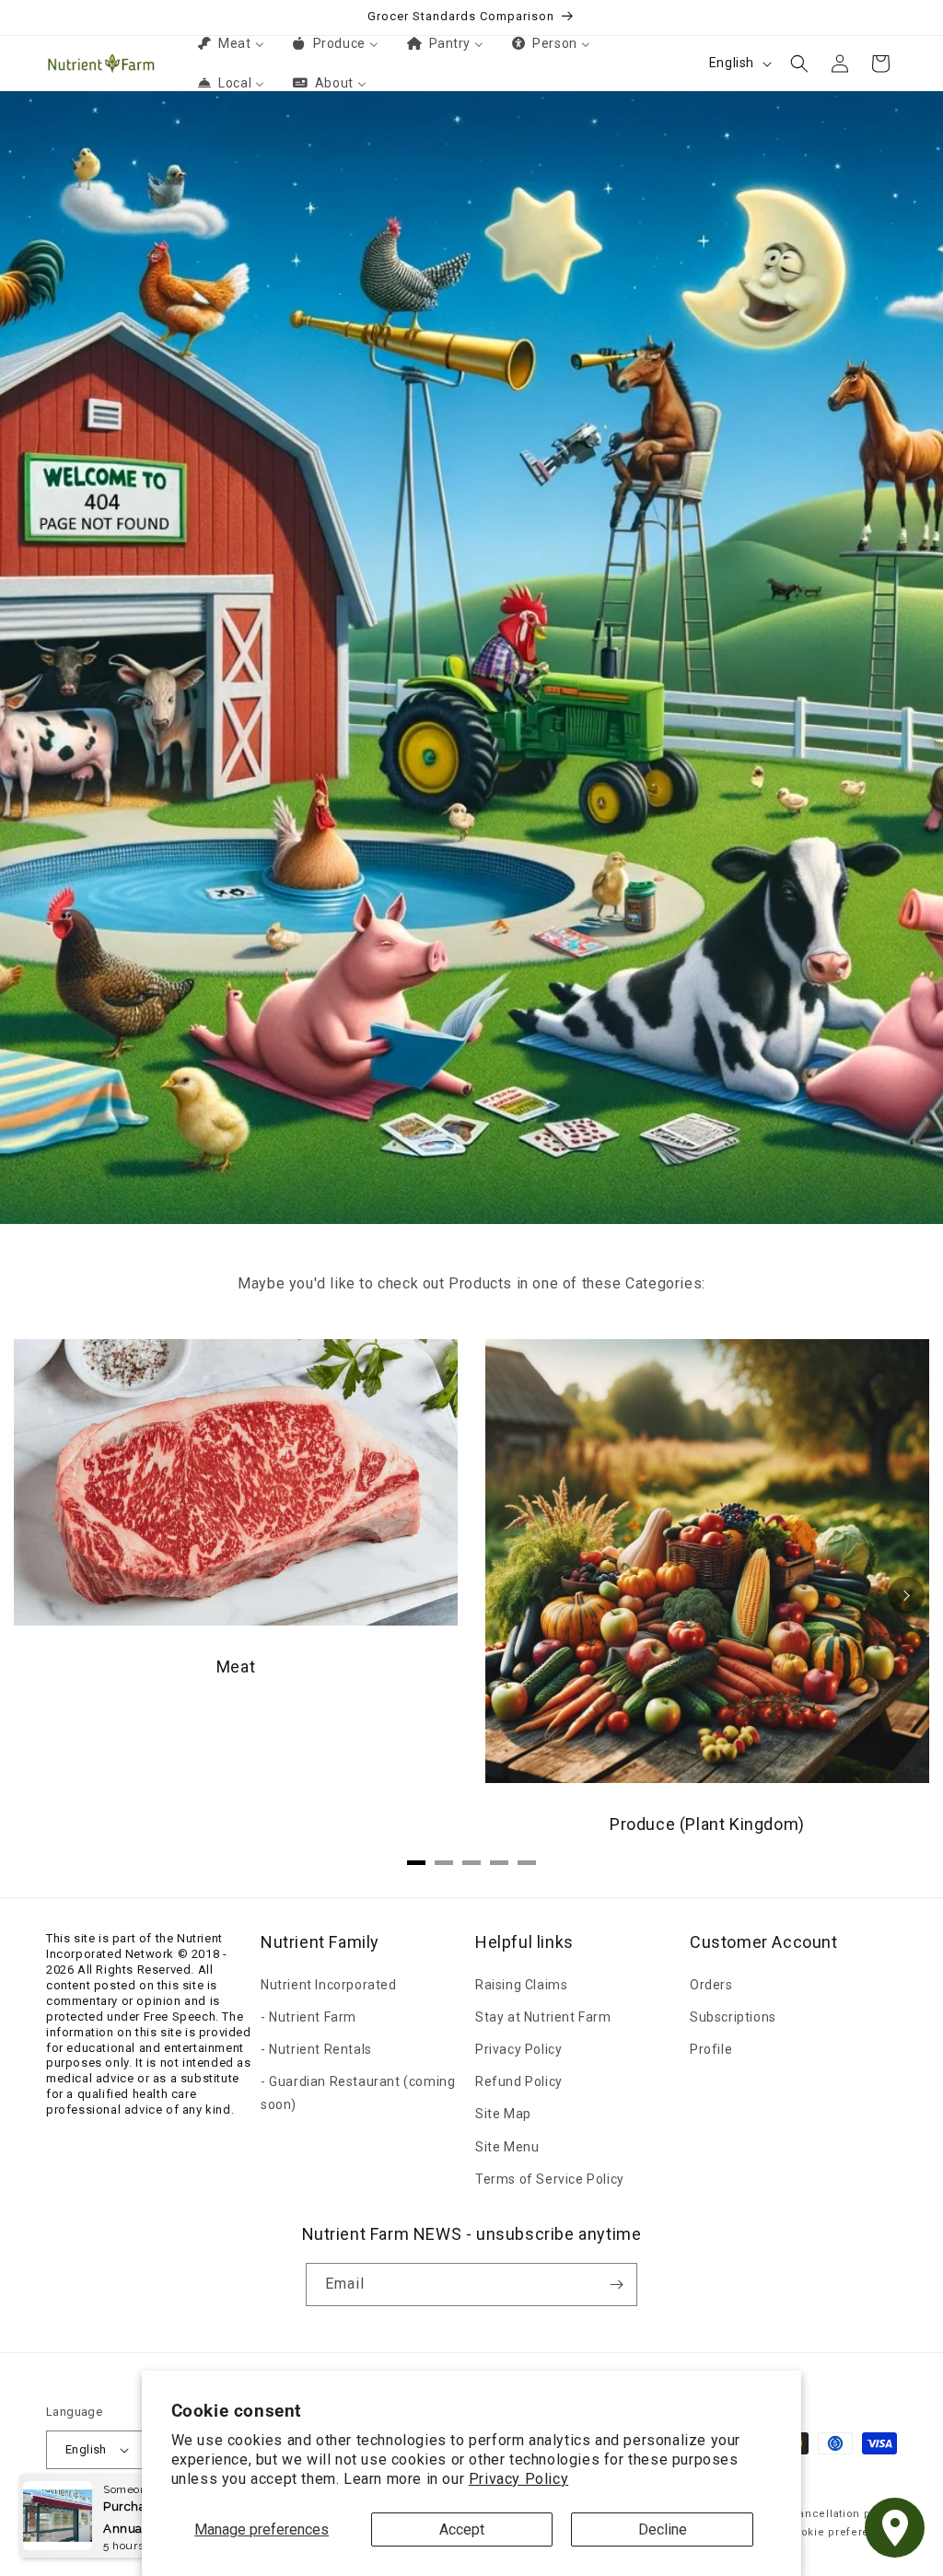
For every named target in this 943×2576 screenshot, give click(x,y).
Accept (462, 2529)
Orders (711, 1985)
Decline (663, 2529)
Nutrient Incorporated (329, 1985)
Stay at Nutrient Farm (543, 2017)
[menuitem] (229, 43)
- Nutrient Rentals (316, 2049)
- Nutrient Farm (309, 2017)
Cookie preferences (842, 2532)
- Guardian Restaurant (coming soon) (358, 2093)
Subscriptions (733, 2017)
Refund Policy (519, 2081)
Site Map (503, 2114)
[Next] (906, 1595)
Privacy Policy (518, 2479)
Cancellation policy (844, 2514)
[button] (799, 64)
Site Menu (507, 2147)
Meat (236, 1667)
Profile (711, 2049)
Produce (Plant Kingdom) (707, 1824)
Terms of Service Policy (550, 2179)
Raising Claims (521, 1985)
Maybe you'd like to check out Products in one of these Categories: (471, 1283)
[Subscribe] (616, 2285)
